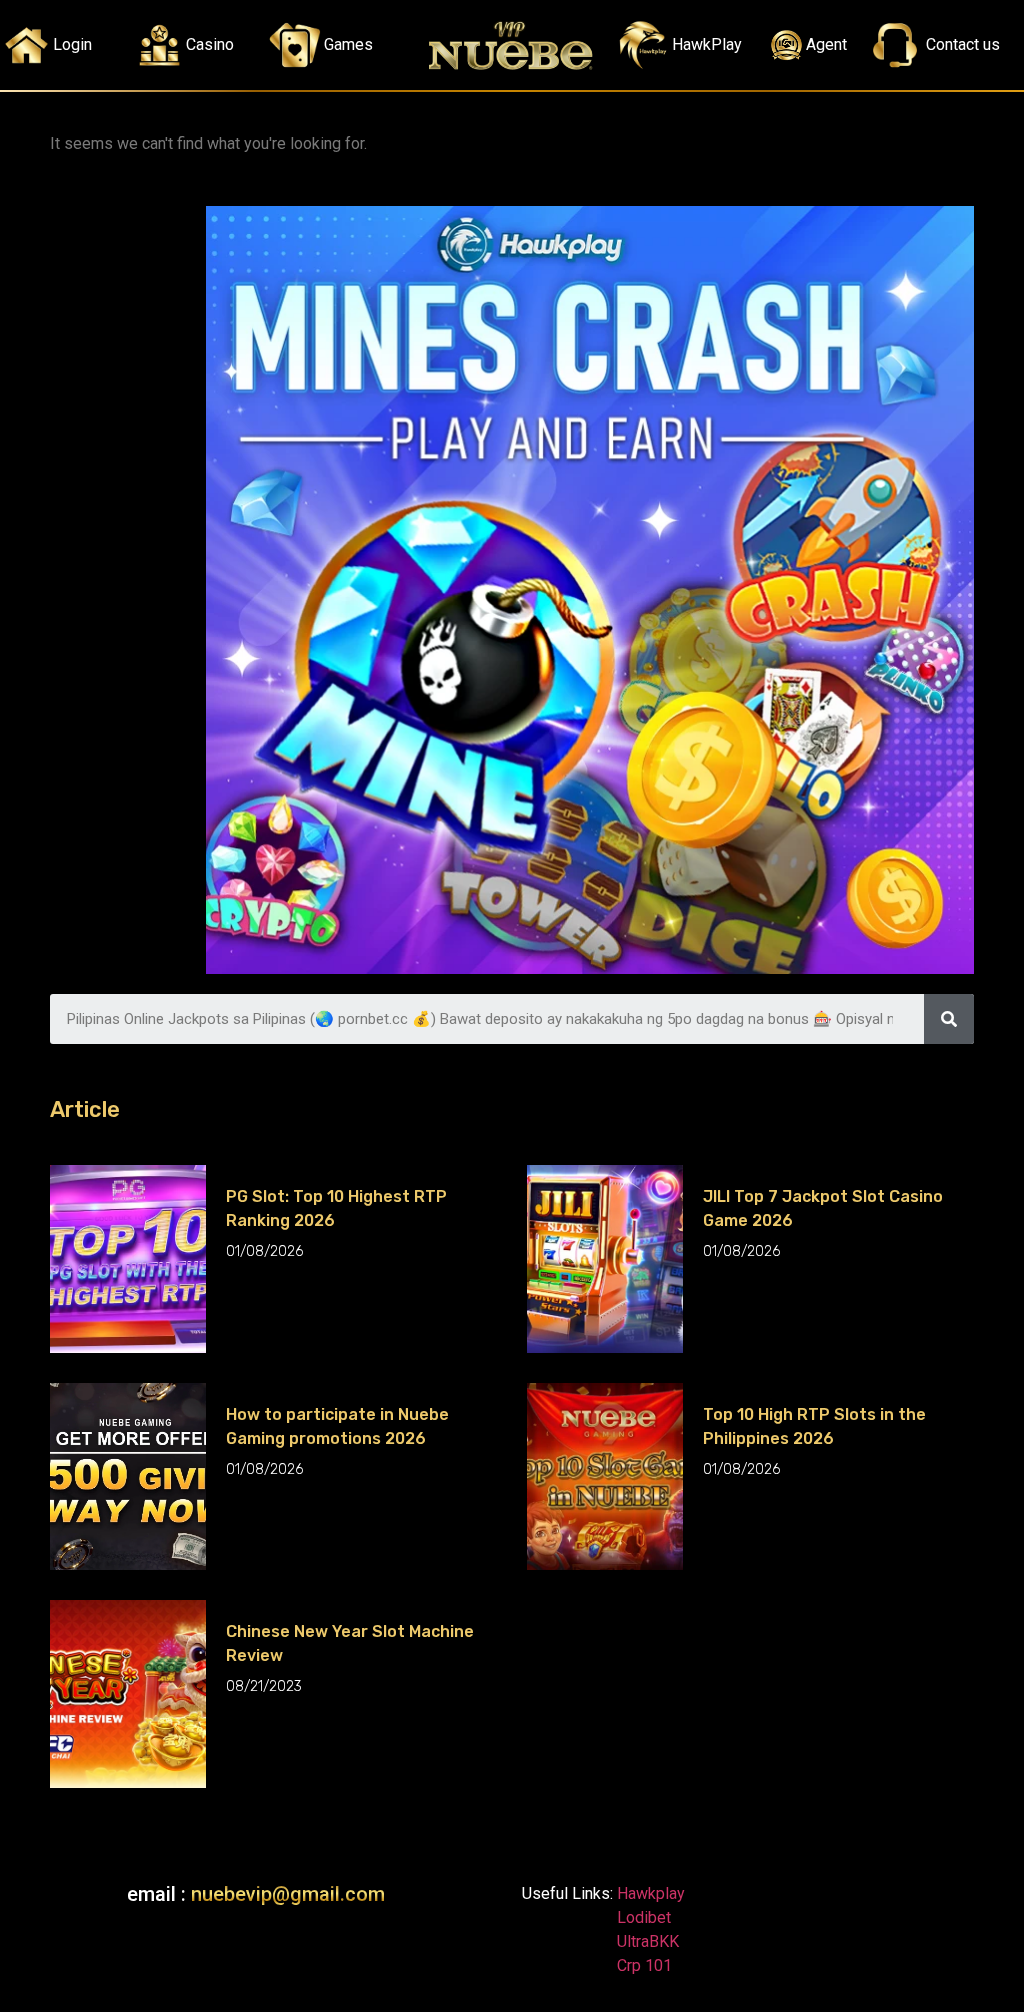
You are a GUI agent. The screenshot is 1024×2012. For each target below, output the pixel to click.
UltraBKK (646, 1941)
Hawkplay (649, 1893)
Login (72, 44)
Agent (826, 44)
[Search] (949, 1019)
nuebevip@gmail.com (288, 1894)
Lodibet (644, 1917)
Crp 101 (642, 1965)
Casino (210, 44)
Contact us (963, 44)
